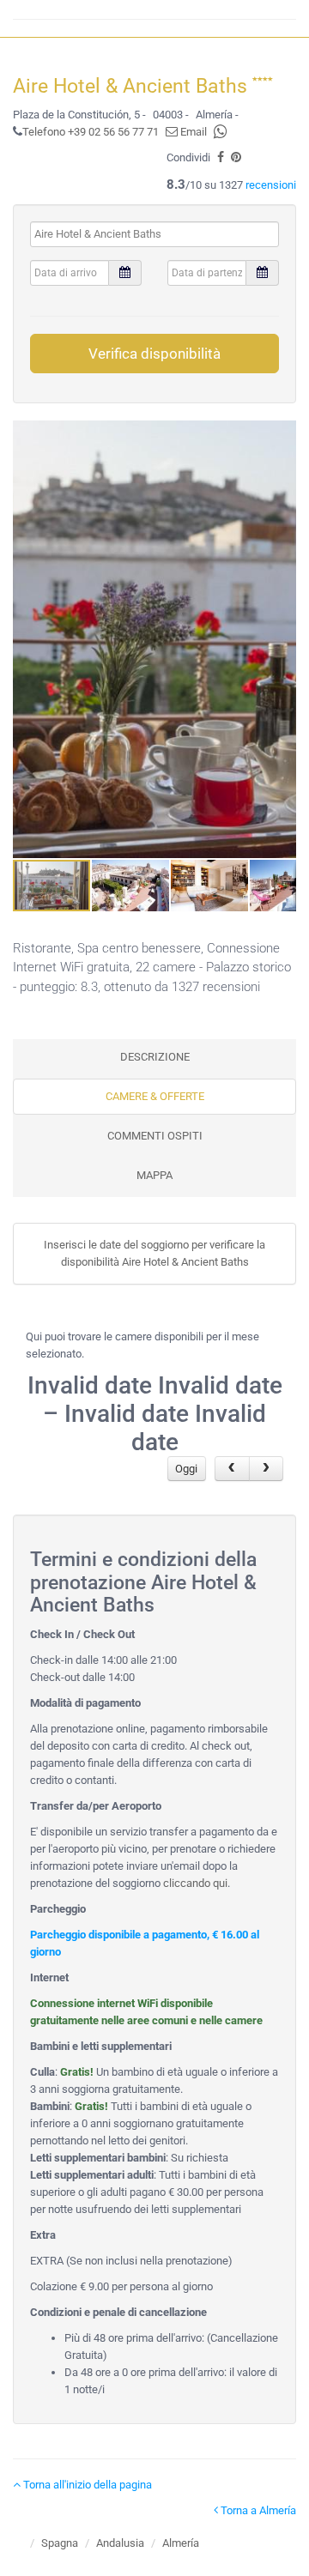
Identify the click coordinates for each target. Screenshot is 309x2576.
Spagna (60, 2543)
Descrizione (155, 1057)
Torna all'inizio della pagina (86, 2485)
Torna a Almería (257, 2510)
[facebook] (221, 157)
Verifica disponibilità (154, 354)
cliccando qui (195, 1883)
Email (192, 132)
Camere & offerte (155, 1096)
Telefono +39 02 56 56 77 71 (91, 132)
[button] (281, 639)
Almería (181, 2543)
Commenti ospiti (155, 1136)
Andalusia (120, 2543)
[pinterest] (236, 157)
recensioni (271, 185)
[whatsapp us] (221, 132)
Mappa (154, 1175)
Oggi (186, 1469)
